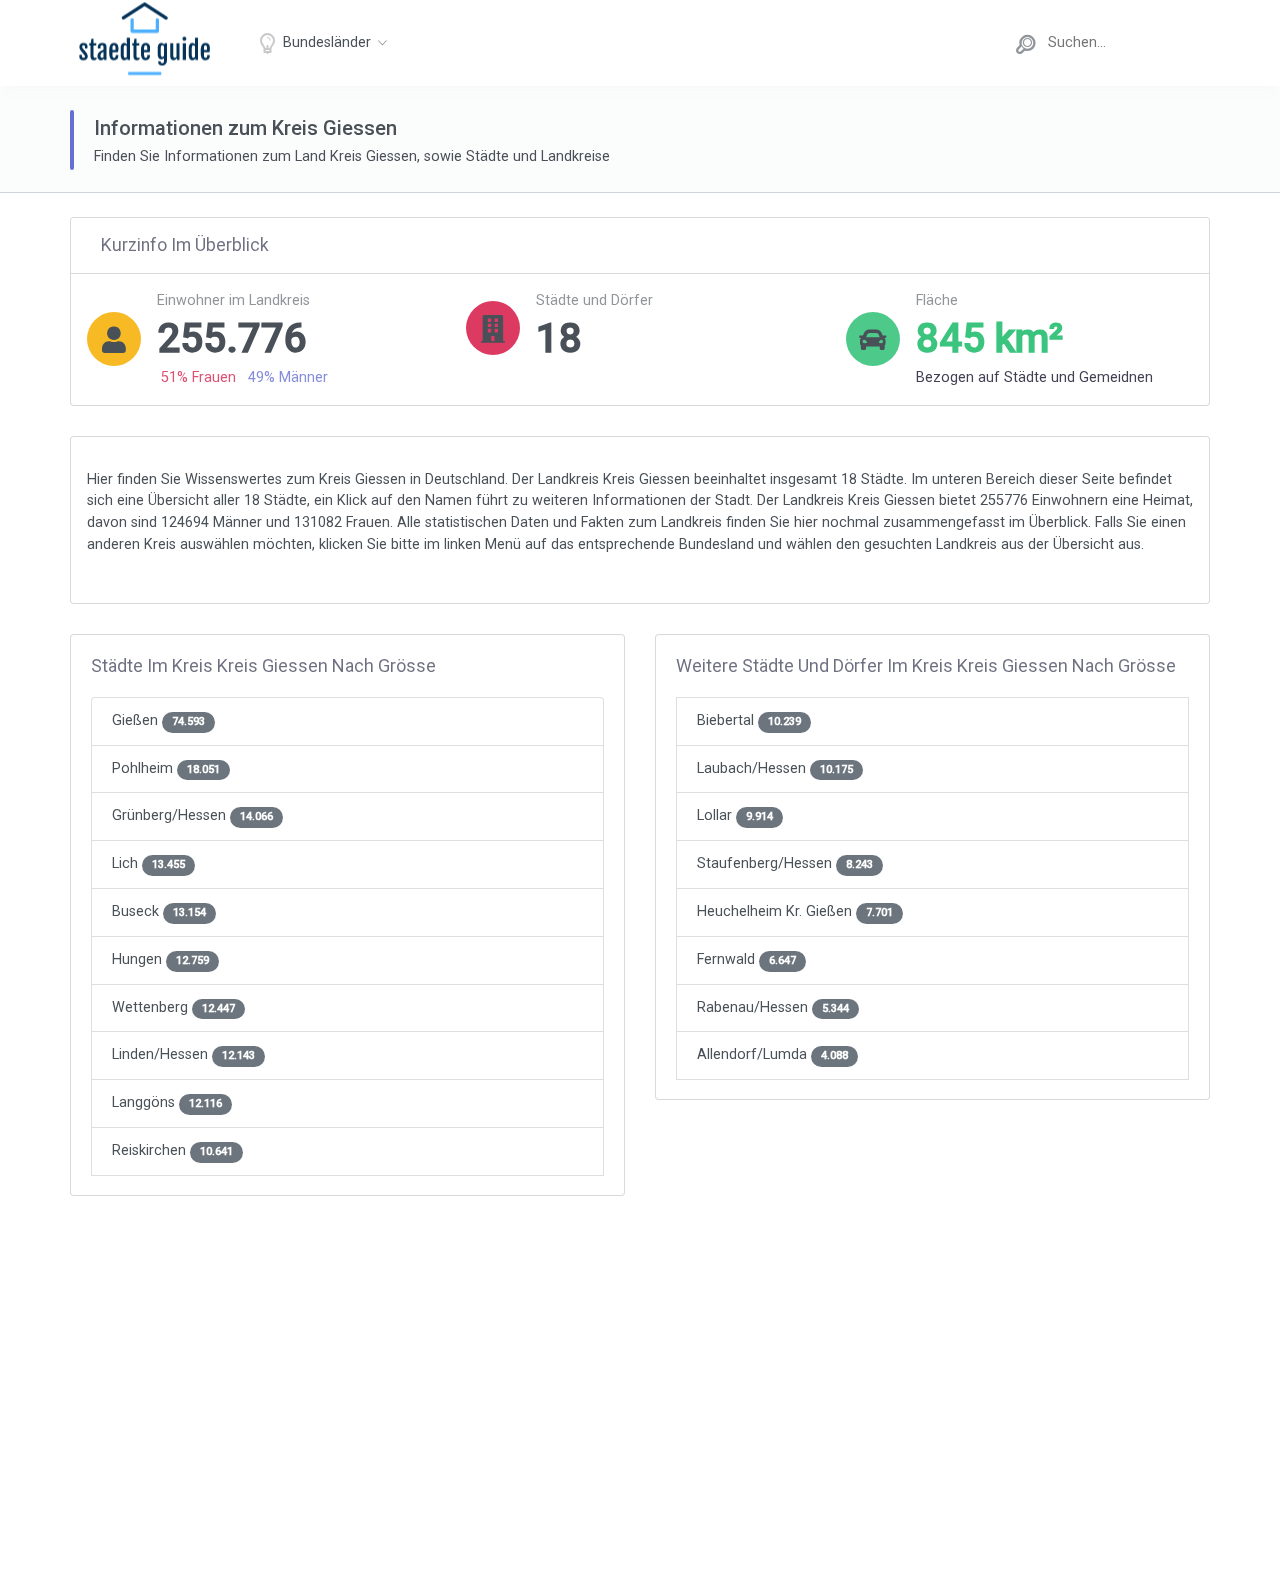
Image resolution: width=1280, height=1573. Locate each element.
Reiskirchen (172, 1150)
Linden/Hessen (183, 1054)
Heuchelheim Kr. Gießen (795, 911)
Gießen (158, 720)
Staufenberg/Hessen (785, 863)
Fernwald (746, 959)
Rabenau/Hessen (773, 1007)
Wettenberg (173, 1007)
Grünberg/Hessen (192, 815)
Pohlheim (166, 768)
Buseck (159, 911)
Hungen (160, 959)
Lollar (735, 815)
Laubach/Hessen (775, 768)
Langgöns (167, 1102)
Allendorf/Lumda (772, 1054)
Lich (148, 863)
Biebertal (749, 720)
